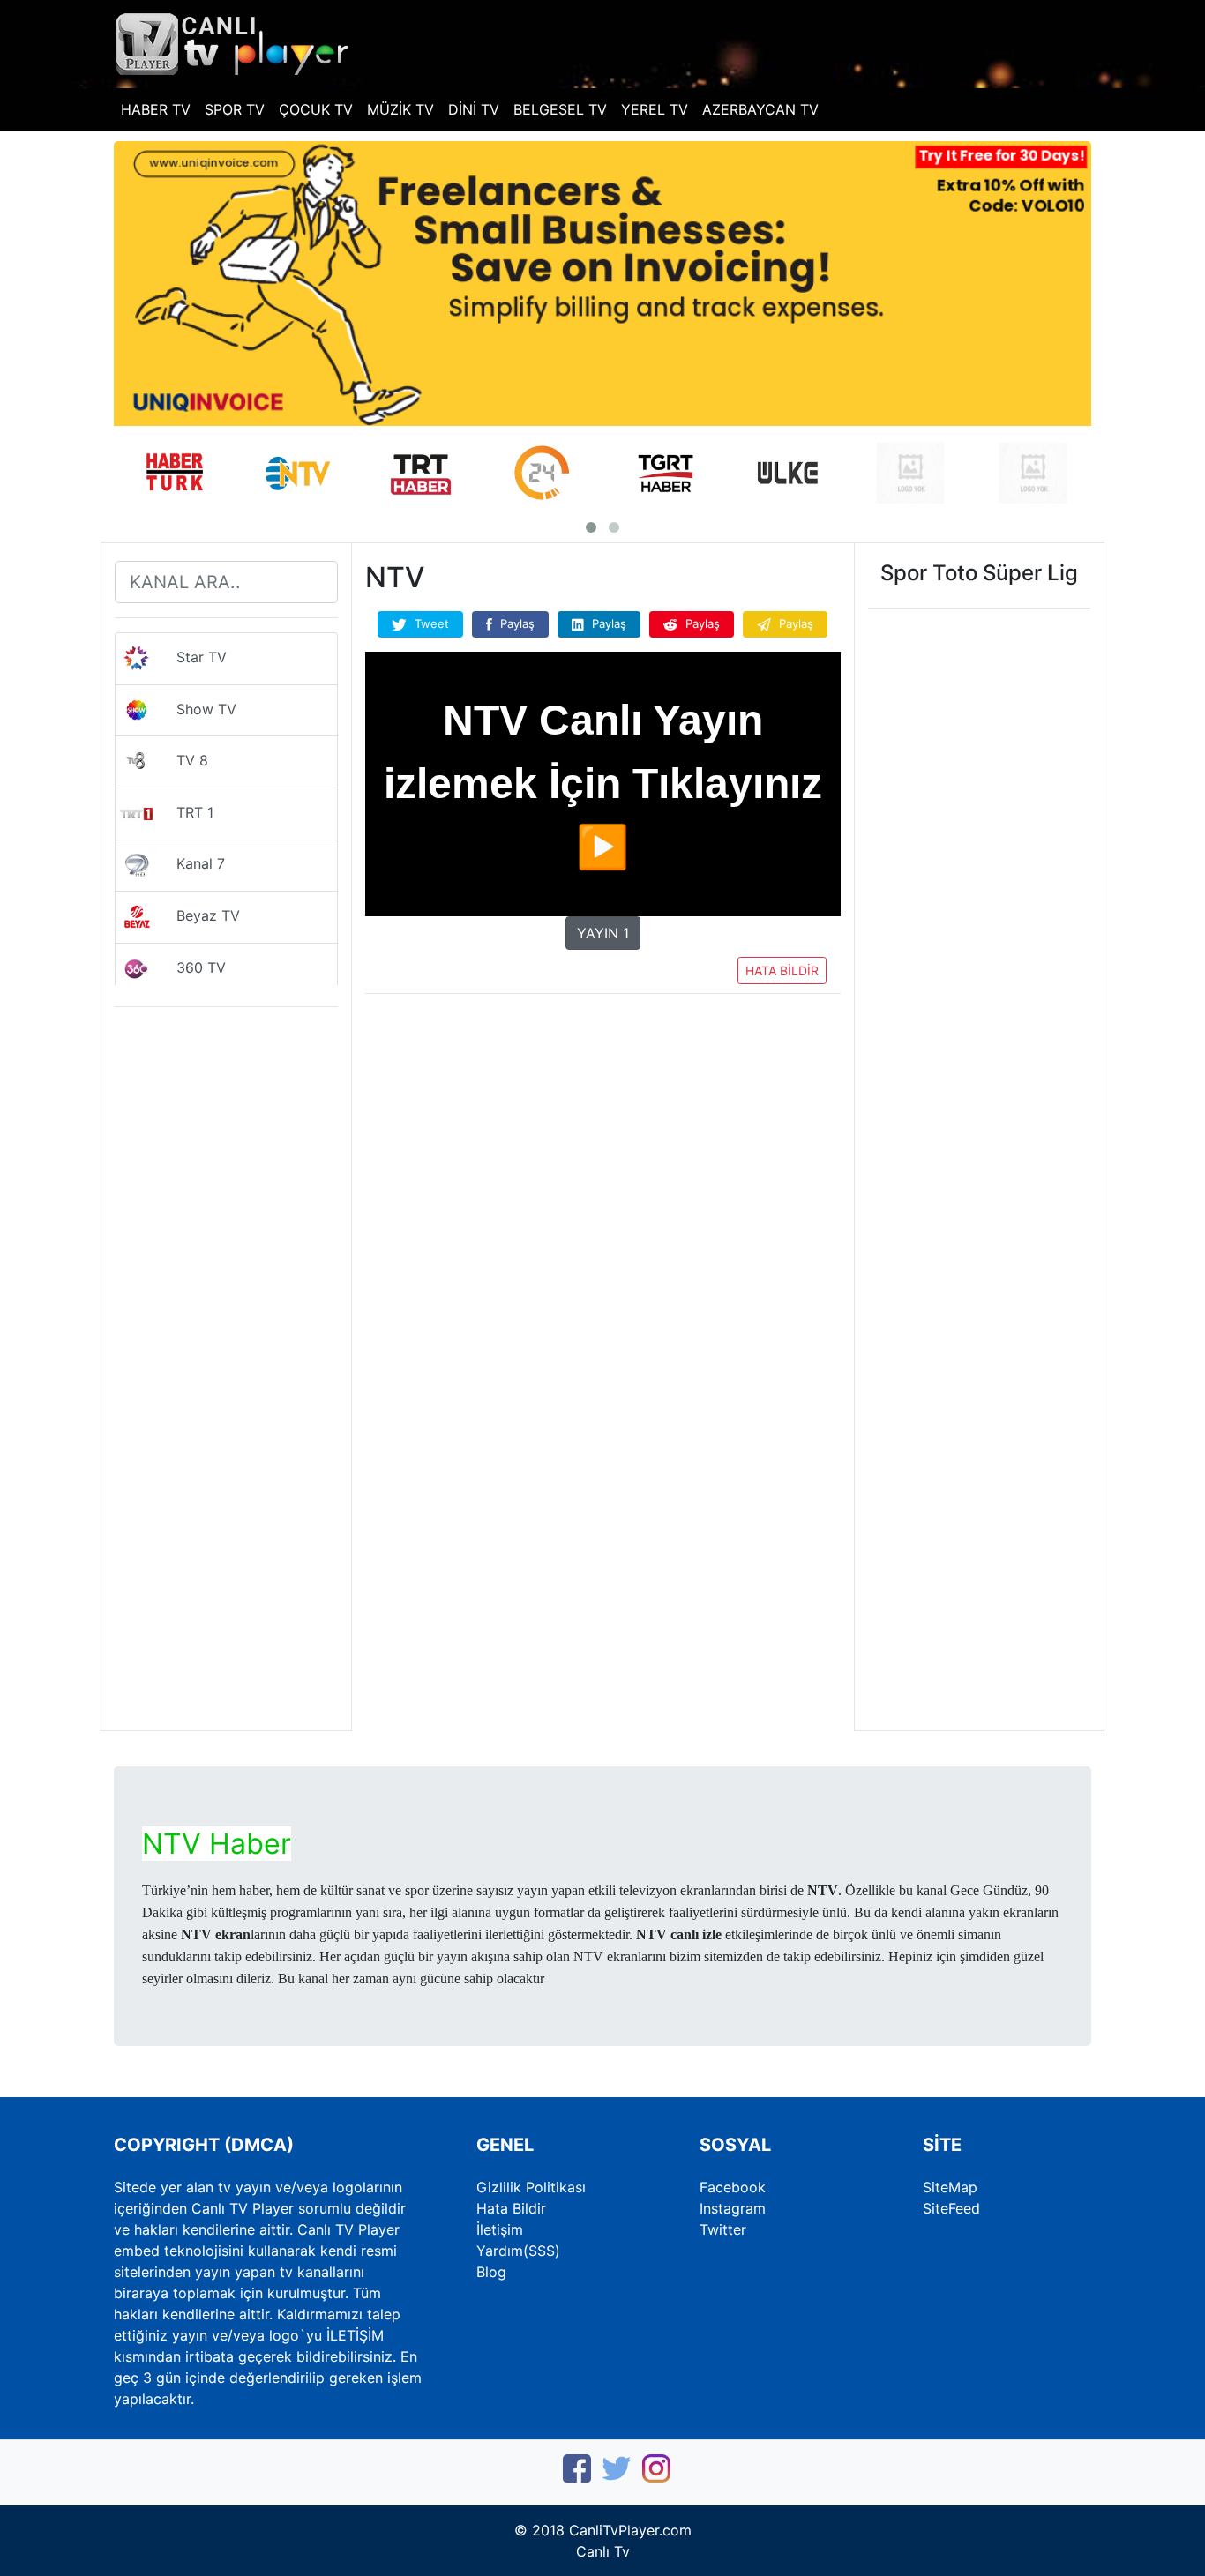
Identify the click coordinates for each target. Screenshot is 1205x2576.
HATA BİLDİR (782, 971)
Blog (491, 2272)
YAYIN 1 (603, 933)
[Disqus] (603, 1488)
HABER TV (156, 109)
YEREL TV (655, 109)
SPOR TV (235, 109)
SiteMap (950, 2187)
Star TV (191, 657)
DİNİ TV (474, 109)
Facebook (733, 2187)
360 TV (190, 967)
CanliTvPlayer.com (630, 2530)
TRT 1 (184, 812)
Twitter (723, 2229)
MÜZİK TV (400, 109)
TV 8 (181, 761)
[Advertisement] (603, 1144)
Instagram (733, 2208)
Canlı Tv (603, 2551)
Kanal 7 (190, 864)
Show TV (195, 709)
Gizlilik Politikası (531, 2187)
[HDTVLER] (233, 42)
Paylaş (516, 623)
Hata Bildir (511, 2208)
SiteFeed (951, 2208)
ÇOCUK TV (316, 109)
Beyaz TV (197, 915)
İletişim (500, 2229)
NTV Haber (217, 1844)
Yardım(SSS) (518, 2251)
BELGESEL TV (560, 109)
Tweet (430, 623)
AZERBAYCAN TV (760, 109)
